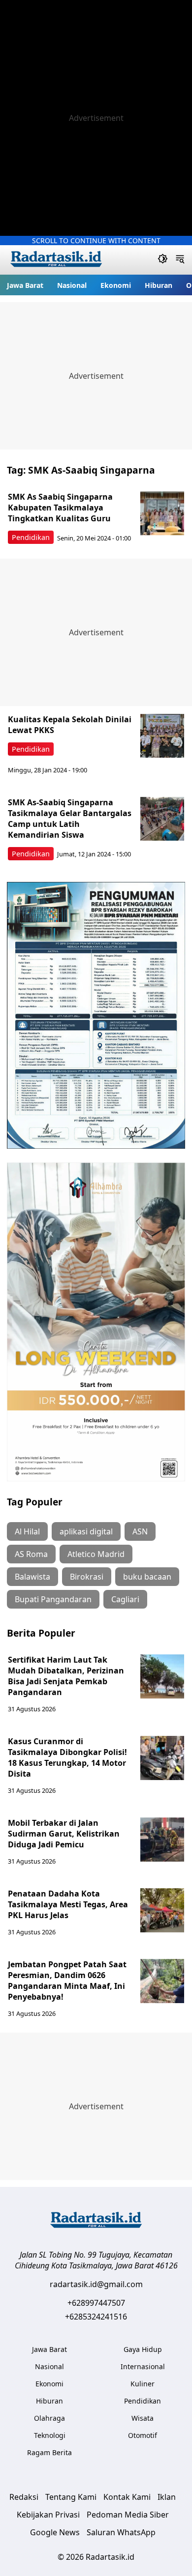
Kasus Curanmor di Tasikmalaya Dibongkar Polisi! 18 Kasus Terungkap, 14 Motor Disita (67, 1757)
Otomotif (143, 2435)
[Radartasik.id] (56, 260)
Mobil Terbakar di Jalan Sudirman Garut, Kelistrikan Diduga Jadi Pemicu (64, 1834)
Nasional (72, 285)
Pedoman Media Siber (128, 2515)
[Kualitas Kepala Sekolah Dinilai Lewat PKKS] (162, 736)
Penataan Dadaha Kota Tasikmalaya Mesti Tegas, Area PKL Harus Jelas (68, 1904)
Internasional (143, 2366)
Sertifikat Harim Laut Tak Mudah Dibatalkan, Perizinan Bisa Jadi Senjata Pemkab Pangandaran (66, 1676)
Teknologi (50, 2435)
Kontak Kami (127, 2497)
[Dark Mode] (163, 260)
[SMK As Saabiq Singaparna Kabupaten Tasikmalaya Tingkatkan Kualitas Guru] (162, 513)
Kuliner (143, 2384)
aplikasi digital (86, 1531)
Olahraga (49, 2418)
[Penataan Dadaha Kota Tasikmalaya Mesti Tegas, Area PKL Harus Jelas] (162, 1910)
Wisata (143, 2418)
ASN (140, 1531)
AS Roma (31, 1554)
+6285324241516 (96, 2317)
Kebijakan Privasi (48, 2515)
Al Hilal (27, 1531)
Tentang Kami (71, 2497)
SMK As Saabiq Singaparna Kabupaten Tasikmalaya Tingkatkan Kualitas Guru (60, 508)
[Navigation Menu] (180, 260)
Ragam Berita (49, 2452)
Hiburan (159, 285)
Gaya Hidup (143, 2349)
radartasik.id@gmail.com (96, 2284)
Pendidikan (31, 537)
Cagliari (125, 1599)
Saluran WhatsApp (121, 2532)
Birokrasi (87, 1577)
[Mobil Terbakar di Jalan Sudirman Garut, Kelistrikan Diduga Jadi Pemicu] (162, 1840)
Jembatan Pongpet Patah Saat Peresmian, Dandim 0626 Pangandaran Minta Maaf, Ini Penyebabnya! (67, 1981)
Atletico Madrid (96, 1554)
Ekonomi (116, 285)
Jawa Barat (25, 285)
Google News (55, 2532)
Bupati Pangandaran (53, 1599)
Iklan (167, 2497)
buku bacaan (147, 1577)
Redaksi (24, 2497)
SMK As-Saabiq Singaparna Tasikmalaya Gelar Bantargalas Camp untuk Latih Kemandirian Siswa (70, 819)
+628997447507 (96, 2303)
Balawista (32, 1577)
